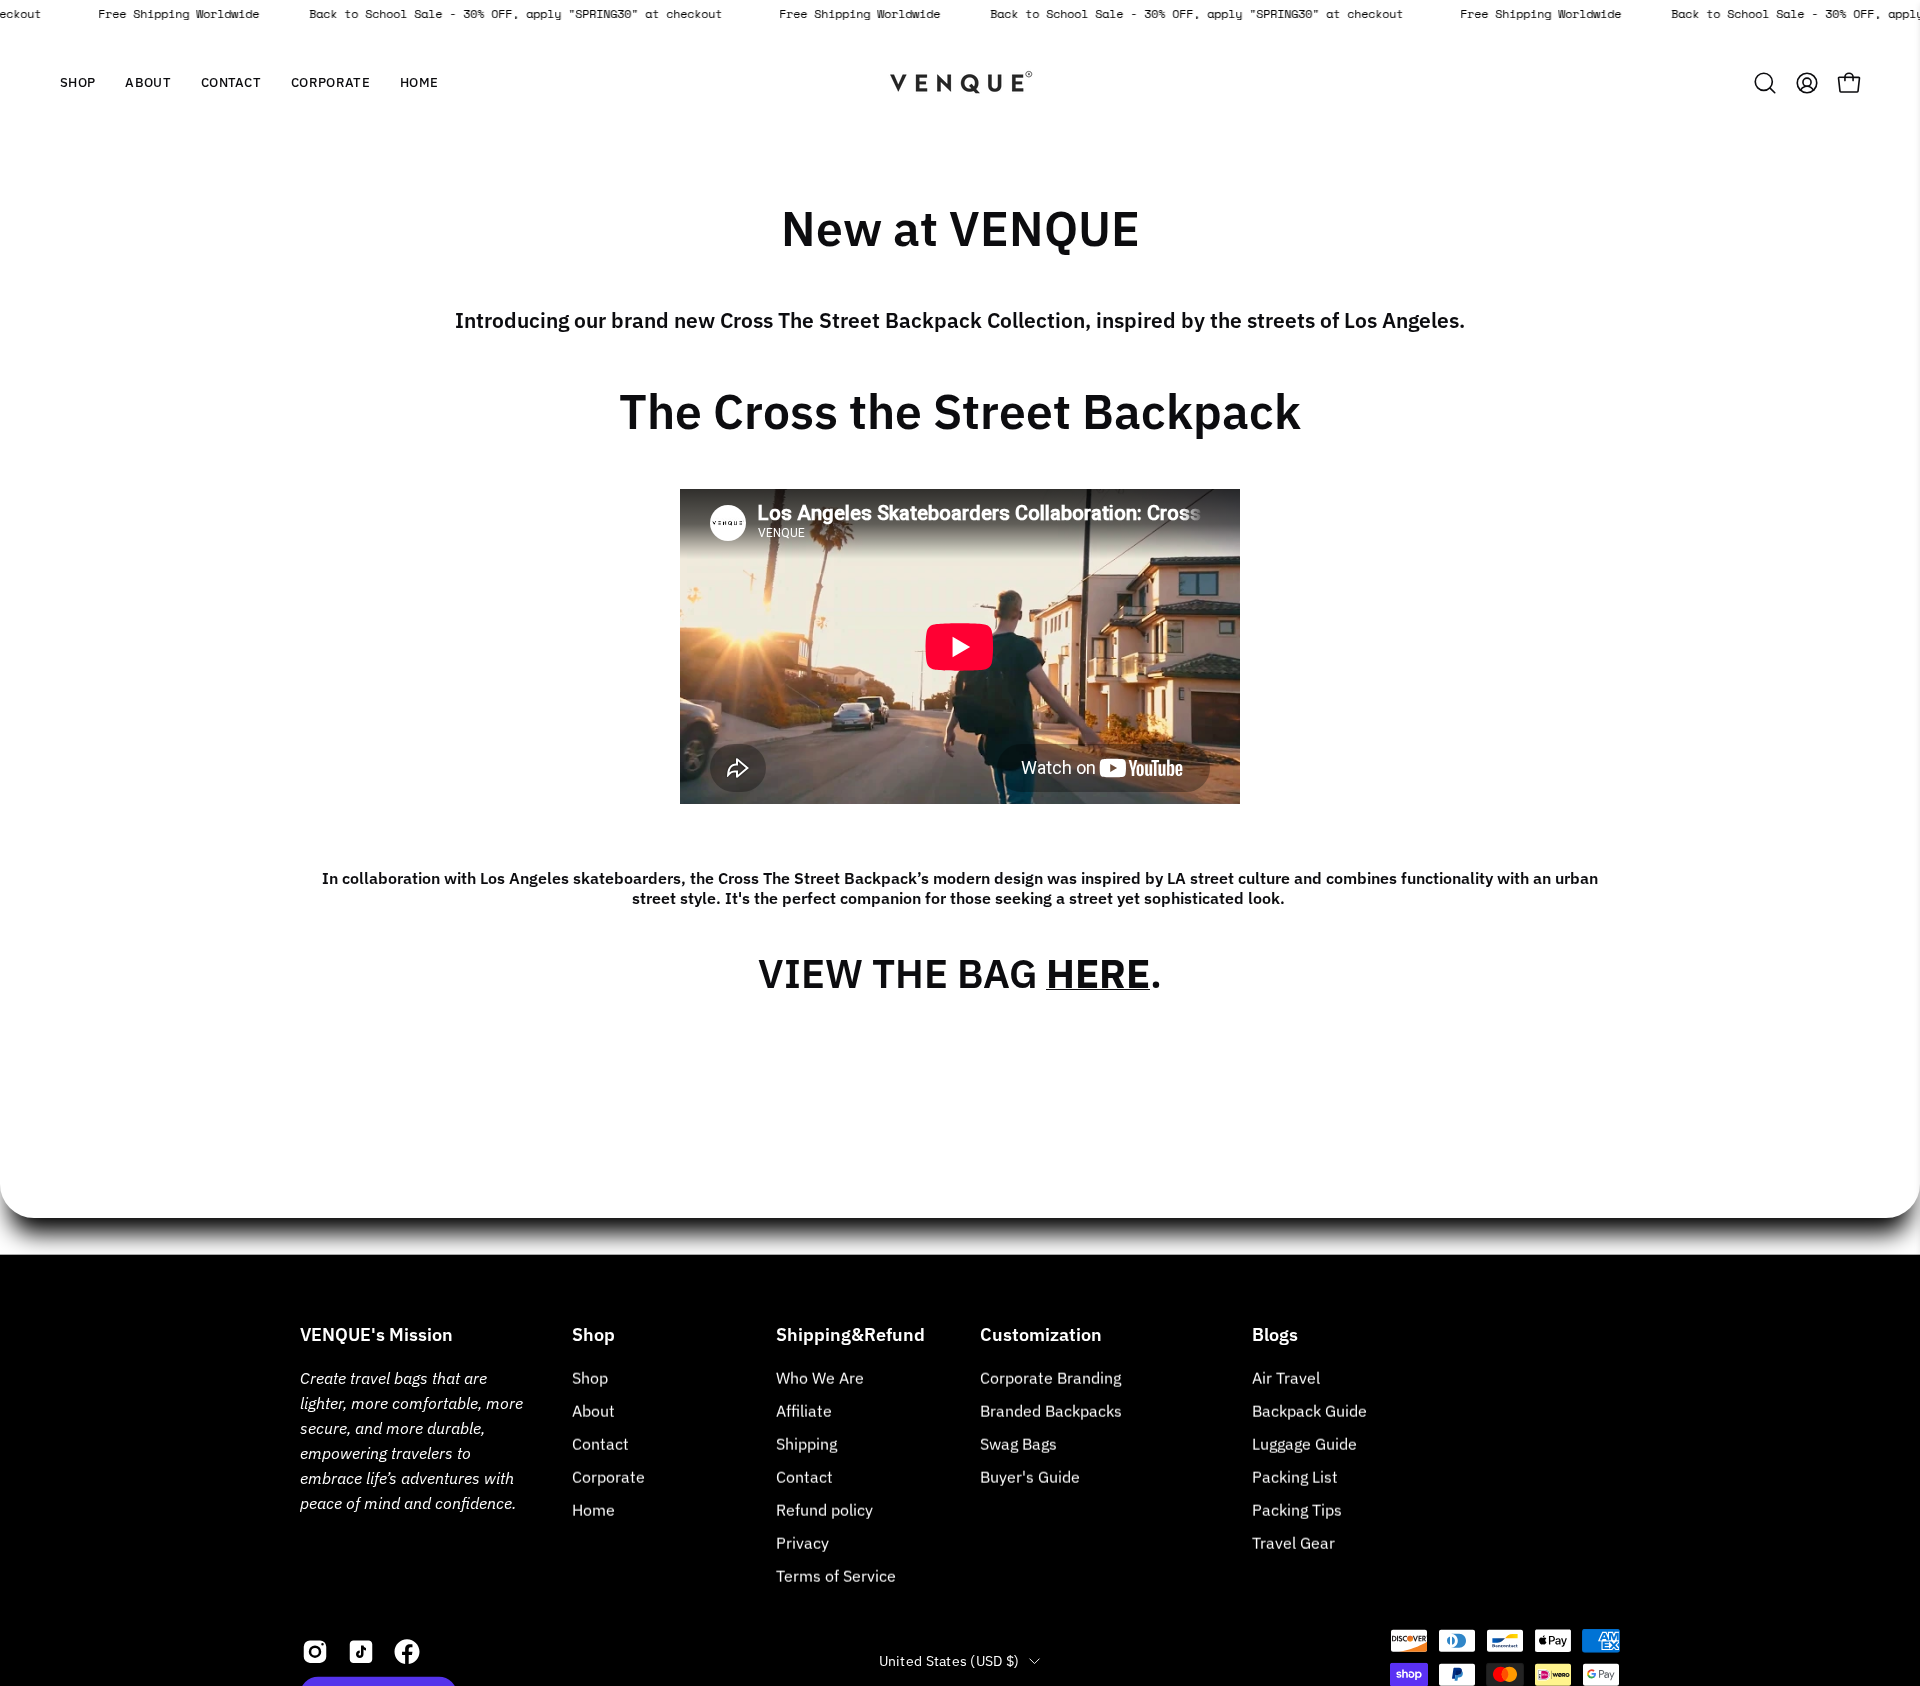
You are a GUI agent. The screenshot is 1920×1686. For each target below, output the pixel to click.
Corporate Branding (1050, 1378)
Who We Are (820, 1378)
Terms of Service (836, 1576)
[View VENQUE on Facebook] (407, 1652)
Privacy (802, 1543)
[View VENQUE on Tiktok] (361, 1652)
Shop (593, 1335)
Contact (600, 1444)
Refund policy (824, 1510)
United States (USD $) (949, 1660)
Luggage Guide (1304, 1444)
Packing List (1295, 1477)
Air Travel (1286, 1378)
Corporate (608, 1477)
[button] (148, 83)
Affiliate (804, 1411)
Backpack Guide (1309, 1411)
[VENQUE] (960, 83)
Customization (1041, 1335)
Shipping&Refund (850, 1335)
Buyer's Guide (1030, 1477)
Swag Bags (1018, 1444)
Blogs (1275, 1335)
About (593, 1411)
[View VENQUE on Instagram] (315, 1652)
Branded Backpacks (1051, 1411)
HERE (1098, 973)
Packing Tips (1297, 1510)
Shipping (806, 1444)
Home (593, 1510)
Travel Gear (1293, 1543)
